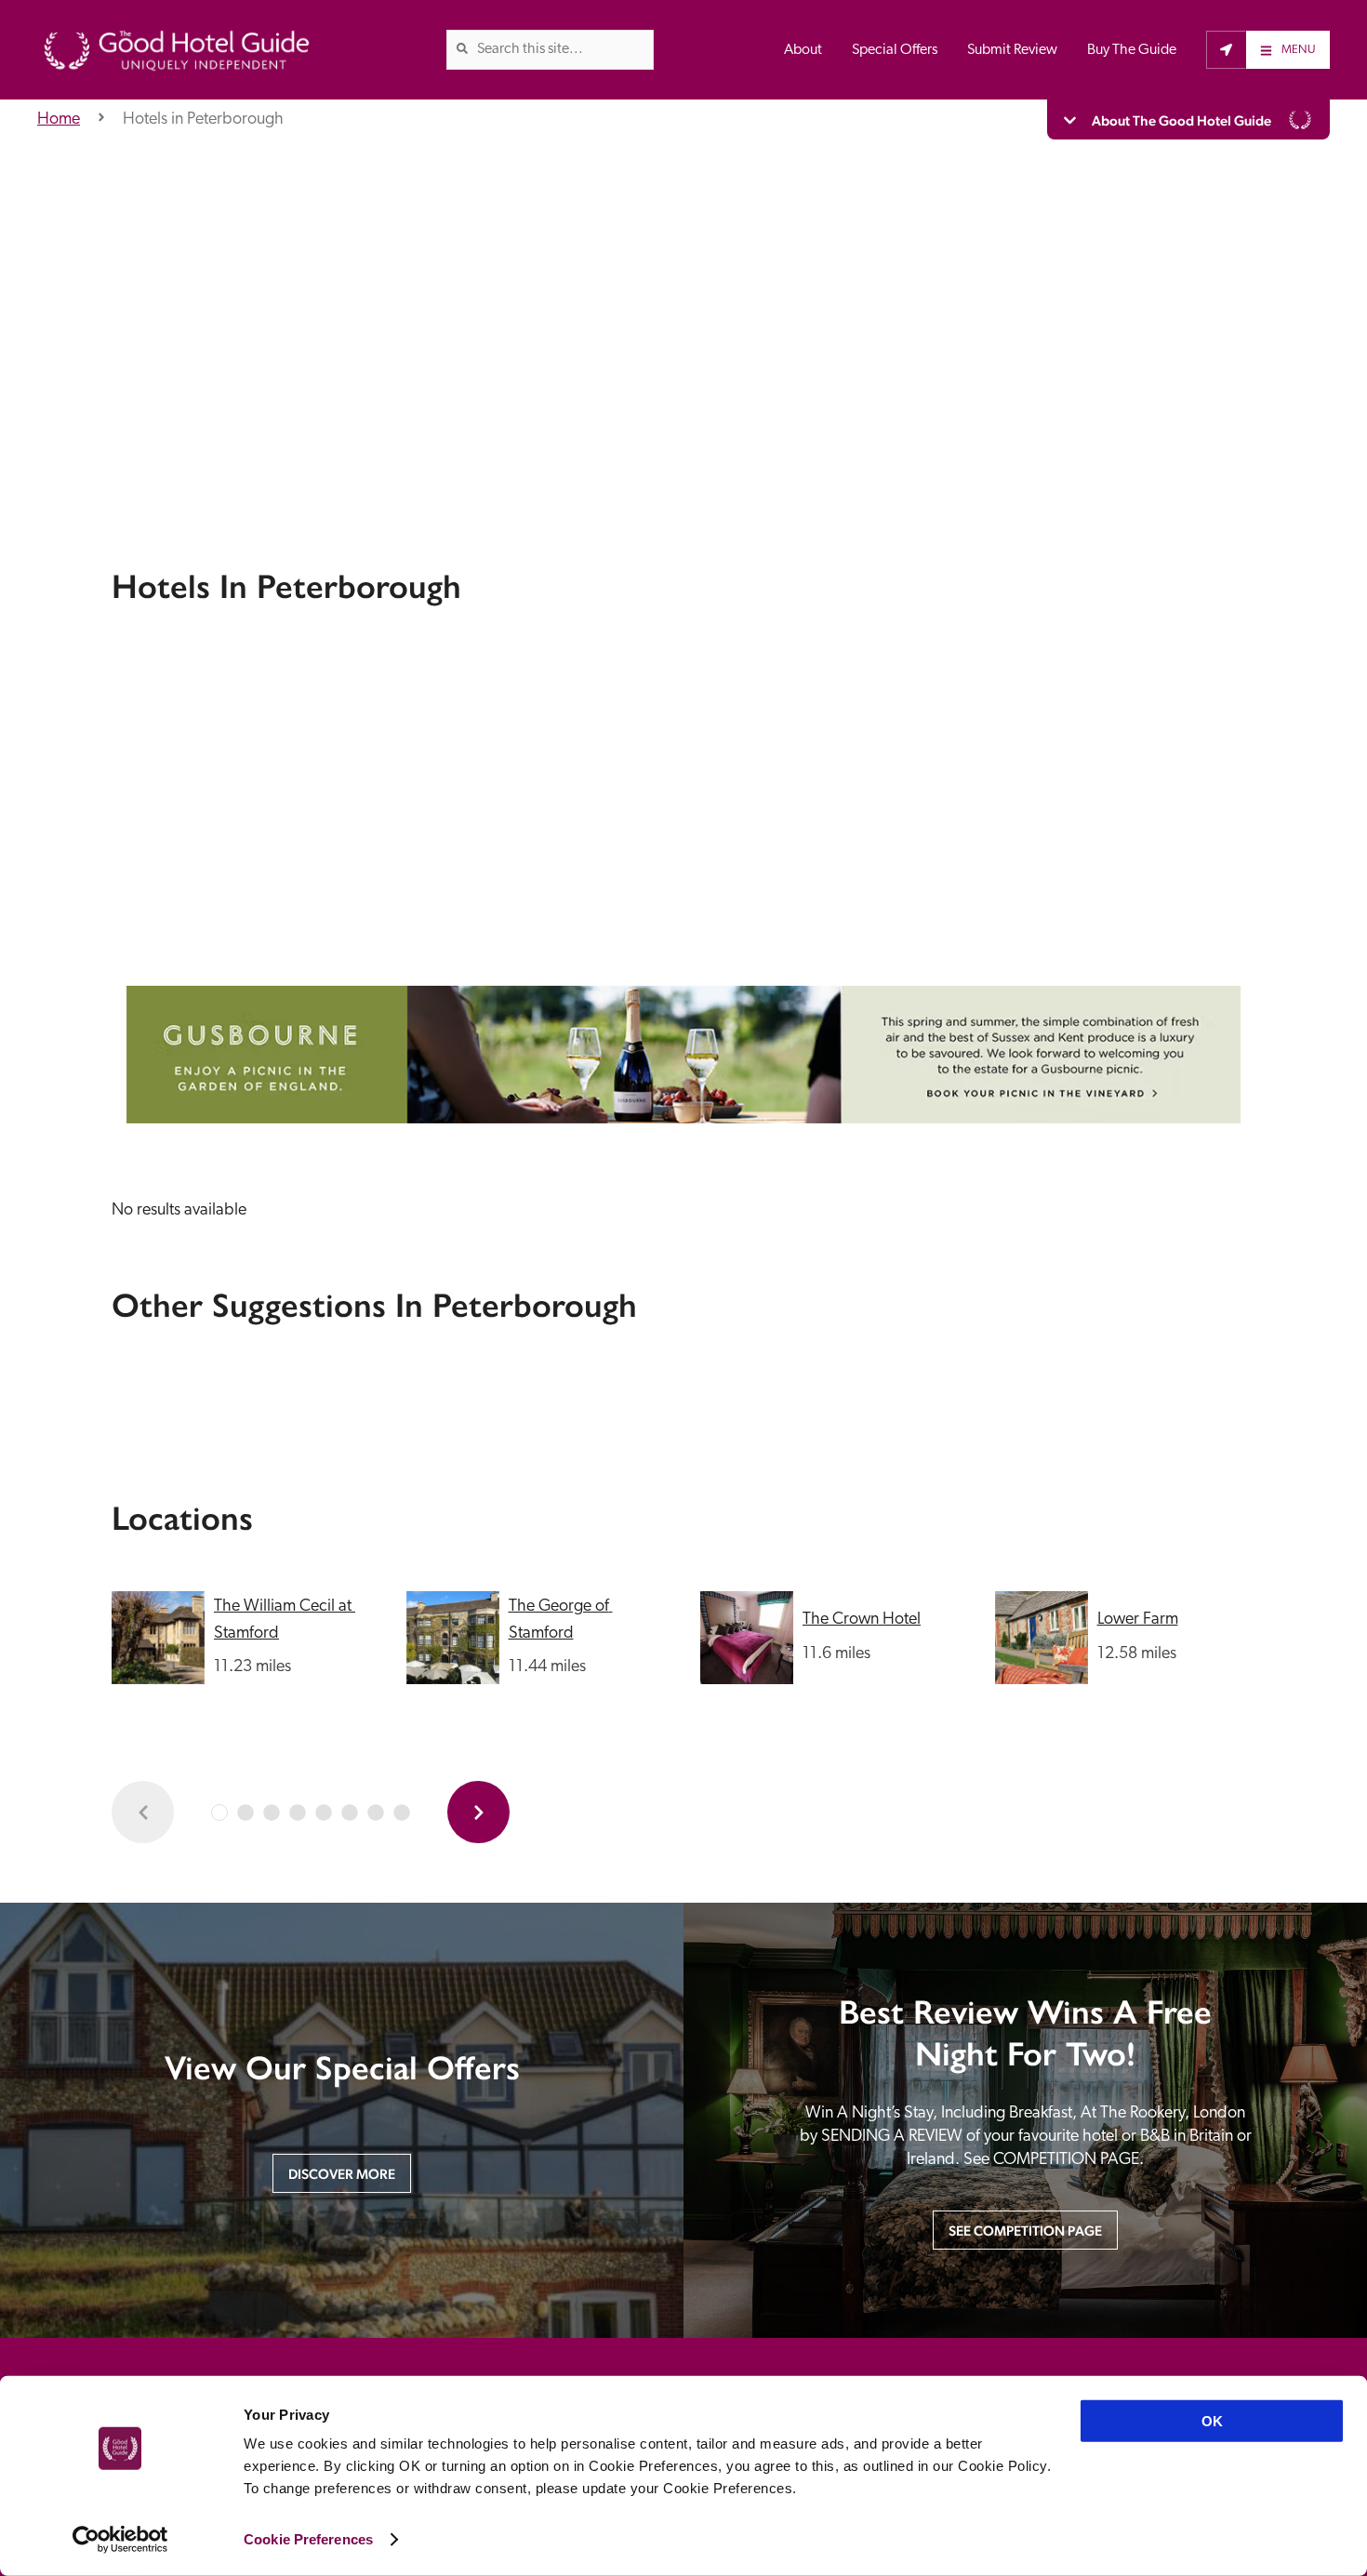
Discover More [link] (342, 2174)
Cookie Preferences (308, 2539)
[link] (462, 48)
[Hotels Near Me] (1226, 49)
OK (1212, 2421)
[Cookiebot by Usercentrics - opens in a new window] (120, 2540)
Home (59, 120)
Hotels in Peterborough (203, 120)
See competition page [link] (1025, 2231)
